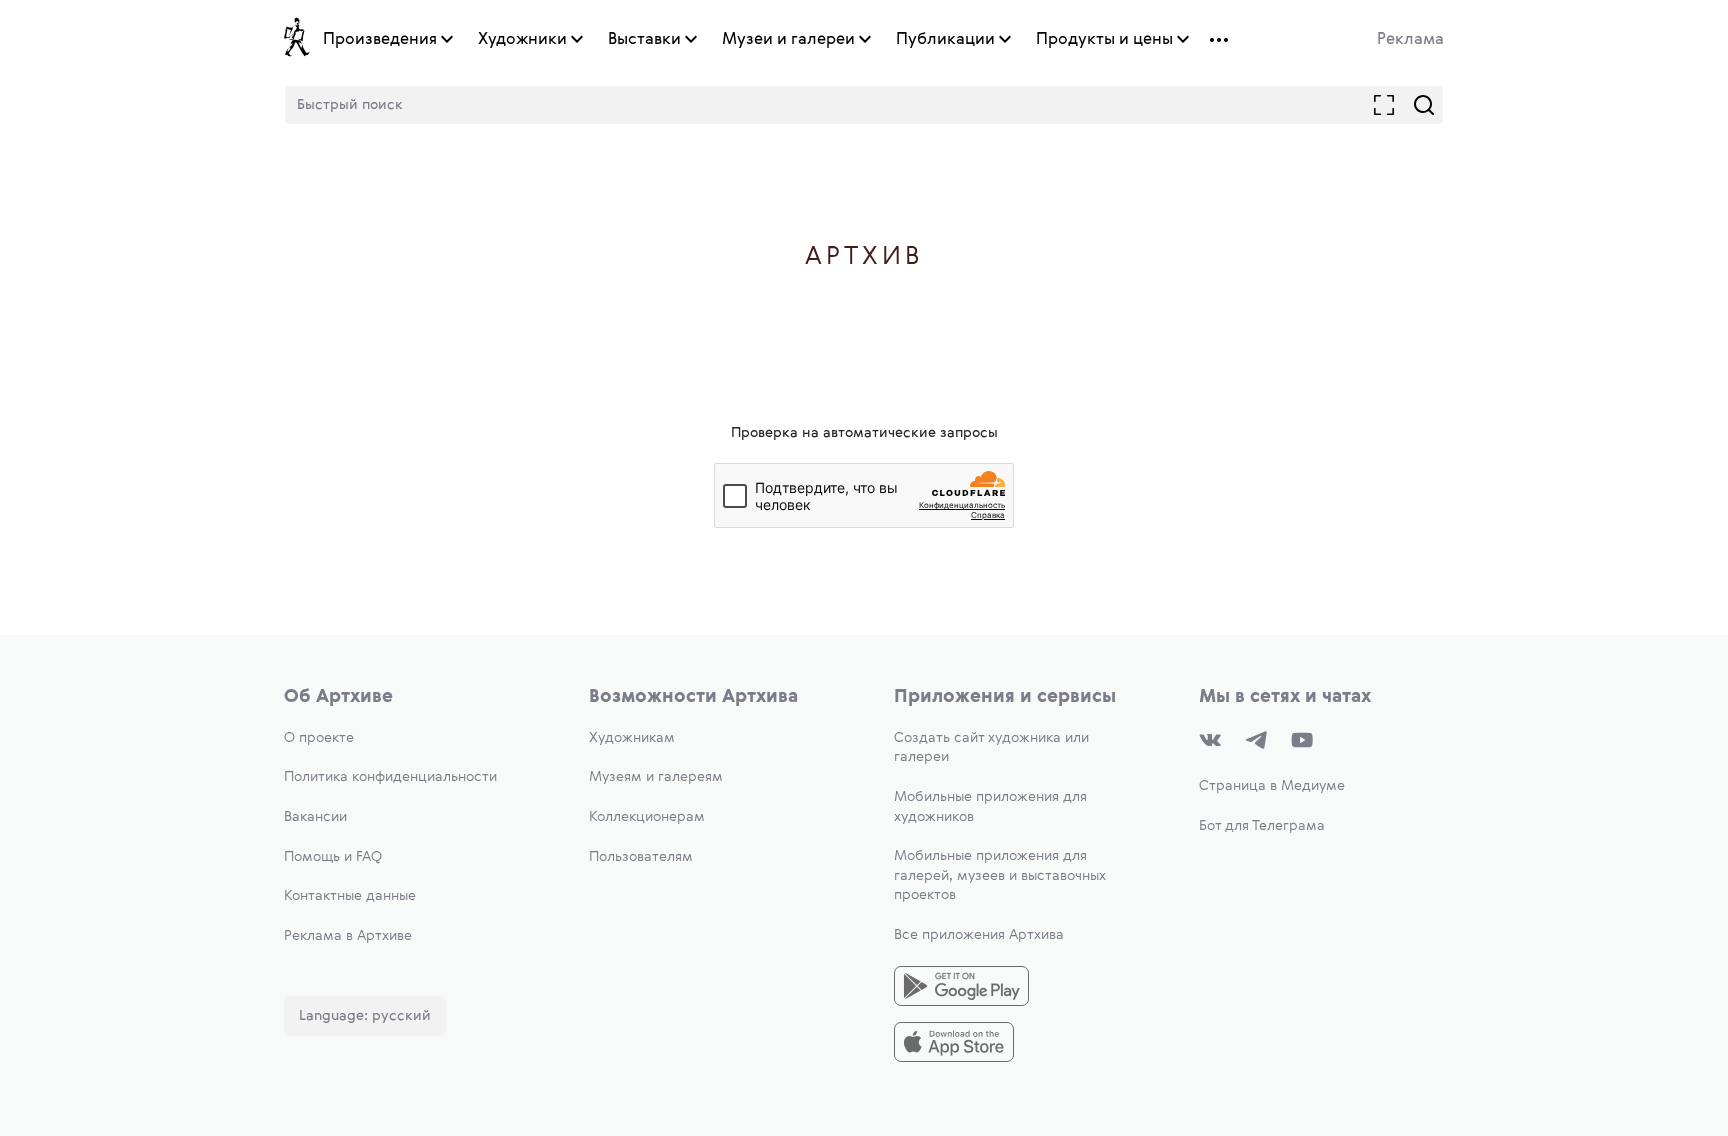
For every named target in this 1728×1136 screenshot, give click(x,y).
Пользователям (641, 857)
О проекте (319, 738)
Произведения (380, 40)
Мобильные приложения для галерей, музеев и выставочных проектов (1000, 875)
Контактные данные (350, 896)
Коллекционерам (647, 817)
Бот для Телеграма (1262, 826)
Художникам (632, 738)
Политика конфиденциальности (390, 777)
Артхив (864, 257)
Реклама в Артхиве (348, 936)
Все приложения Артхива (979, 935)
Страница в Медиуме (1272, 786)
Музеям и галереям (656, 777)
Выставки (644, 40)
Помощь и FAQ (333, 857)
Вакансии (315, 817)
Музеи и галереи (788, 40)
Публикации (945, 40)
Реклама (1410, 40)
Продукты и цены (1104, 40)
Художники (522, 40)
